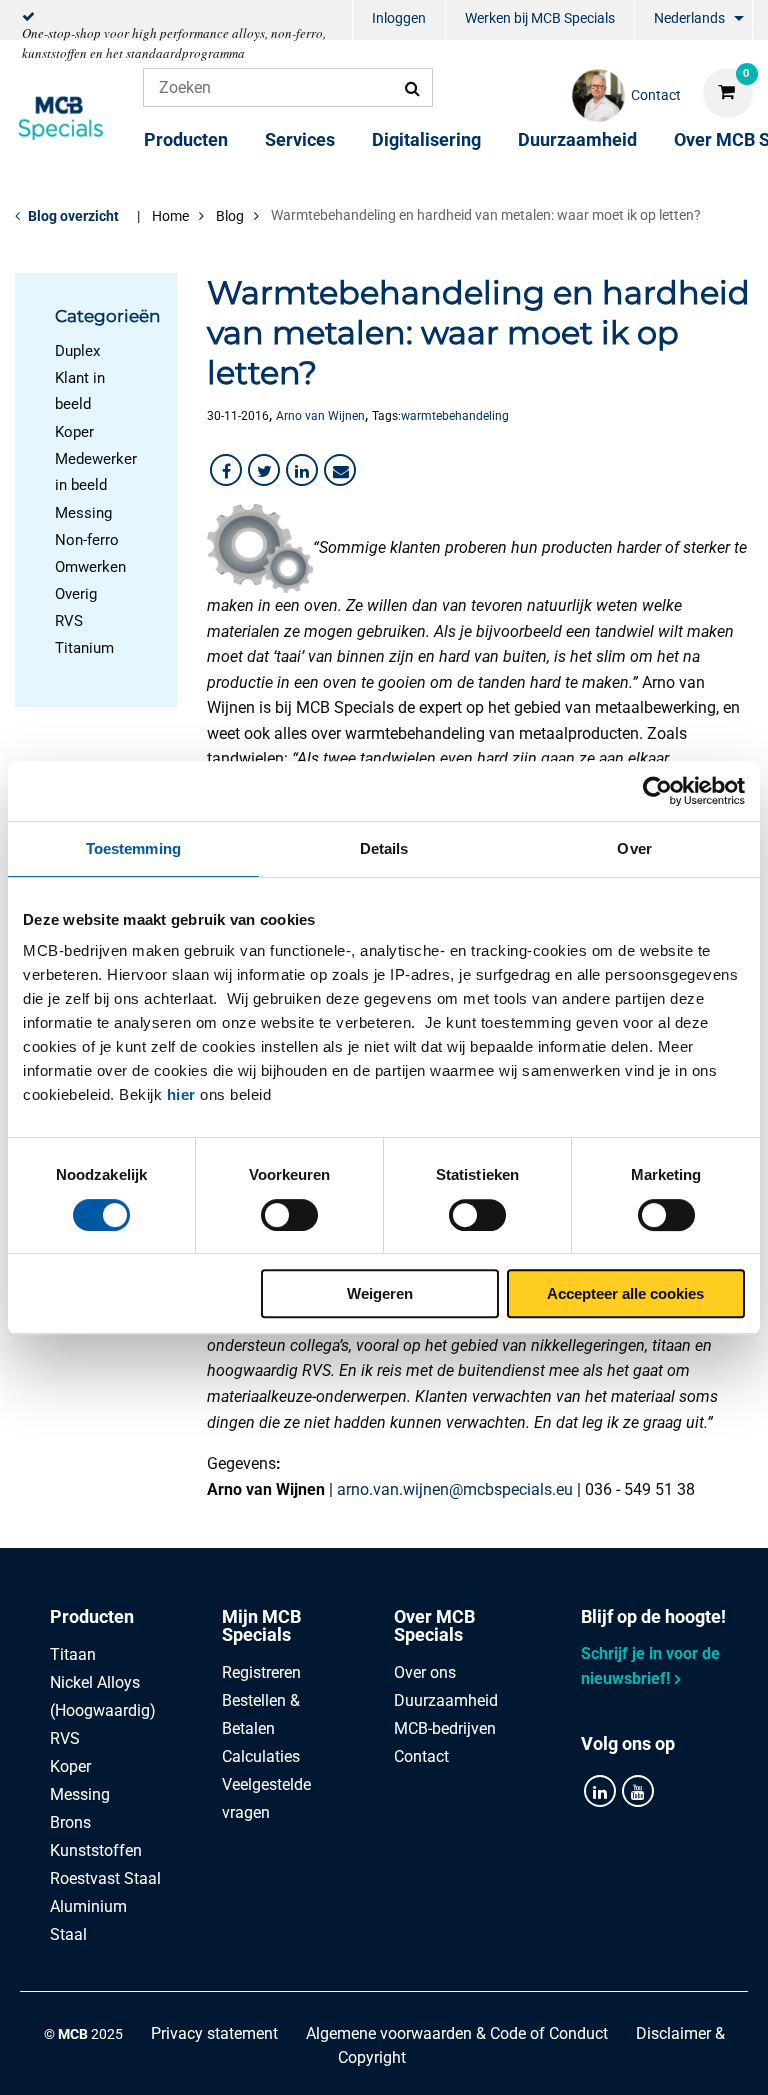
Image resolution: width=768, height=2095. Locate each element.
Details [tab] (384, 848)
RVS (69, 621)
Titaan (73, 1654)
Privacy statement (214, 2033)
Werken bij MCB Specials (540, 18)
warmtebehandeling (455, 416)
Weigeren (380, 1293)
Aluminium (88, 1906)
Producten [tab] (92, 1616)
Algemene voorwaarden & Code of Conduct (457, 2033)
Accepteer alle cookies (625, 1293)
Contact (421, 1756)
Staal (68, 1934)
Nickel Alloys (95, 1682)
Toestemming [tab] (133, 848)
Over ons (425, 1672)
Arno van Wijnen (320, 416)
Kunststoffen (96, 1850)
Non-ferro (87, 540)
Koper (74, 432)
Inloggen (399, 18)
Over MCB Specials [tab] (434, 1625)
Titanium (84, 648)
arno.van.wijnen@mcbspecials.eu (455, 1489)
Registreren (261, 1672)
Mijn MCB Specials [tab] (261, 1625)
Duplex (77, 351)
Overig (76, 594)
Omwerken (90, 567)
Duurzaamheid (577, 139)
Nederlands (689, 18)
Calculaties (261, 1756)
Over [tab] (634, 848)
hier (181, 1094)
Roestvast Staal (105, 1878)
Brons (70, 1822)
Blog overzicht (73, 216)
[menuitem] (399, 20)
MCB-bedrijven (445, 1728)
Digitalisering (426, 139)
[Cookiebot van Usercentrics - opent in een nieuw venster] (657, 791)
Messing (83, 513)
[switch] (289, 1215)
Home (170, 216)
